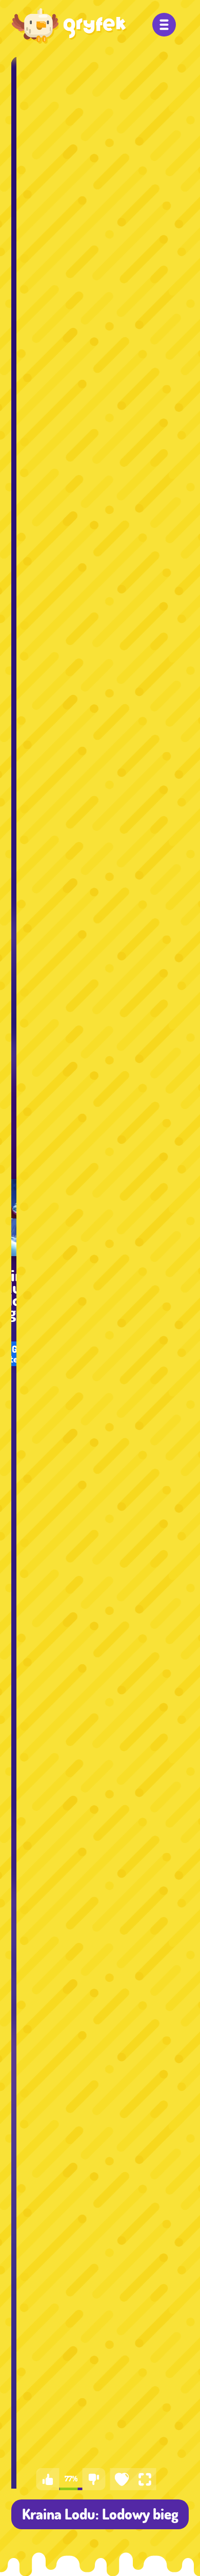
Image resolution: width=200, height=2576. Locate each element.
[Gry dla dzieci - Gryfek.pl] (69, 26)
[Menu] (164, 25)
